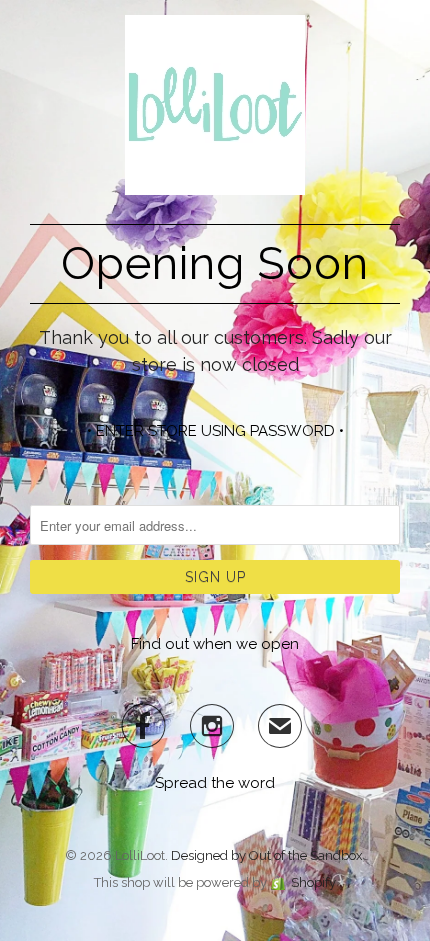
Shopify (313, 882)
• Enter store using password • (215, 431)
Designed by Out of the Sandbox (267, 855)
